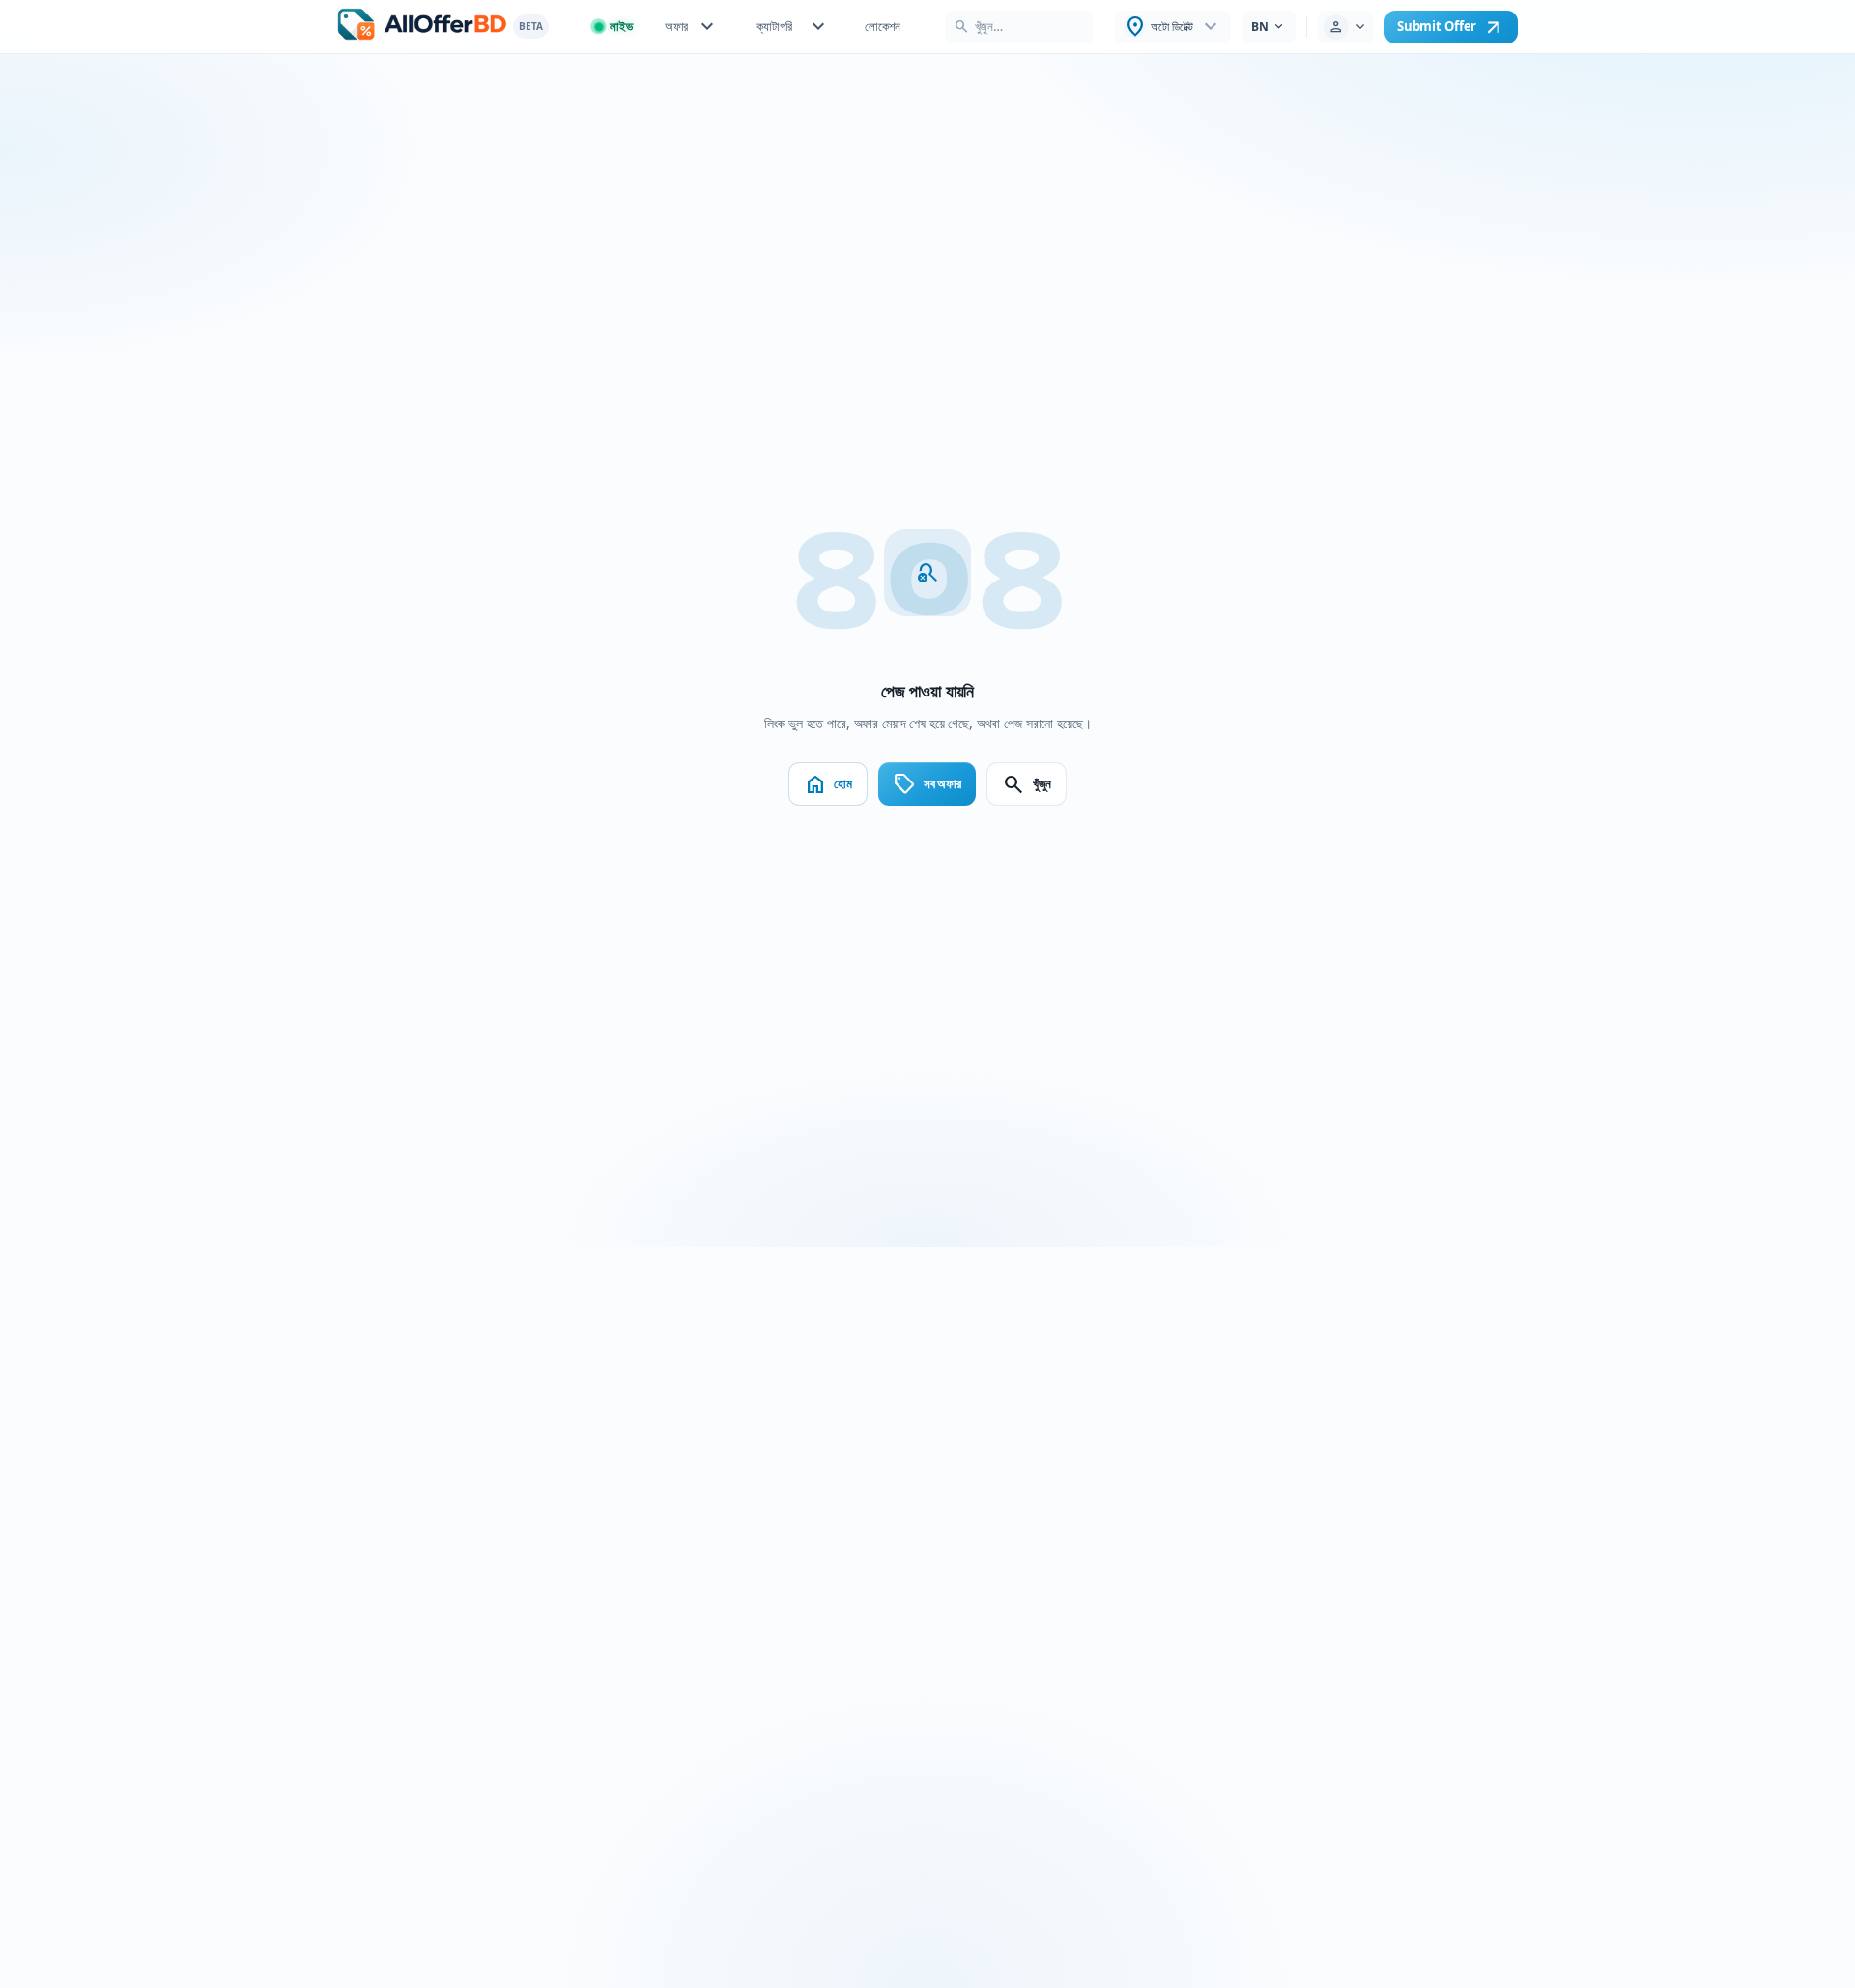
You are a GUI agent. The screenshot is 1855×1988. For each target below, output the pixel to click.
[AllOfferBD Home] (422, 27)
